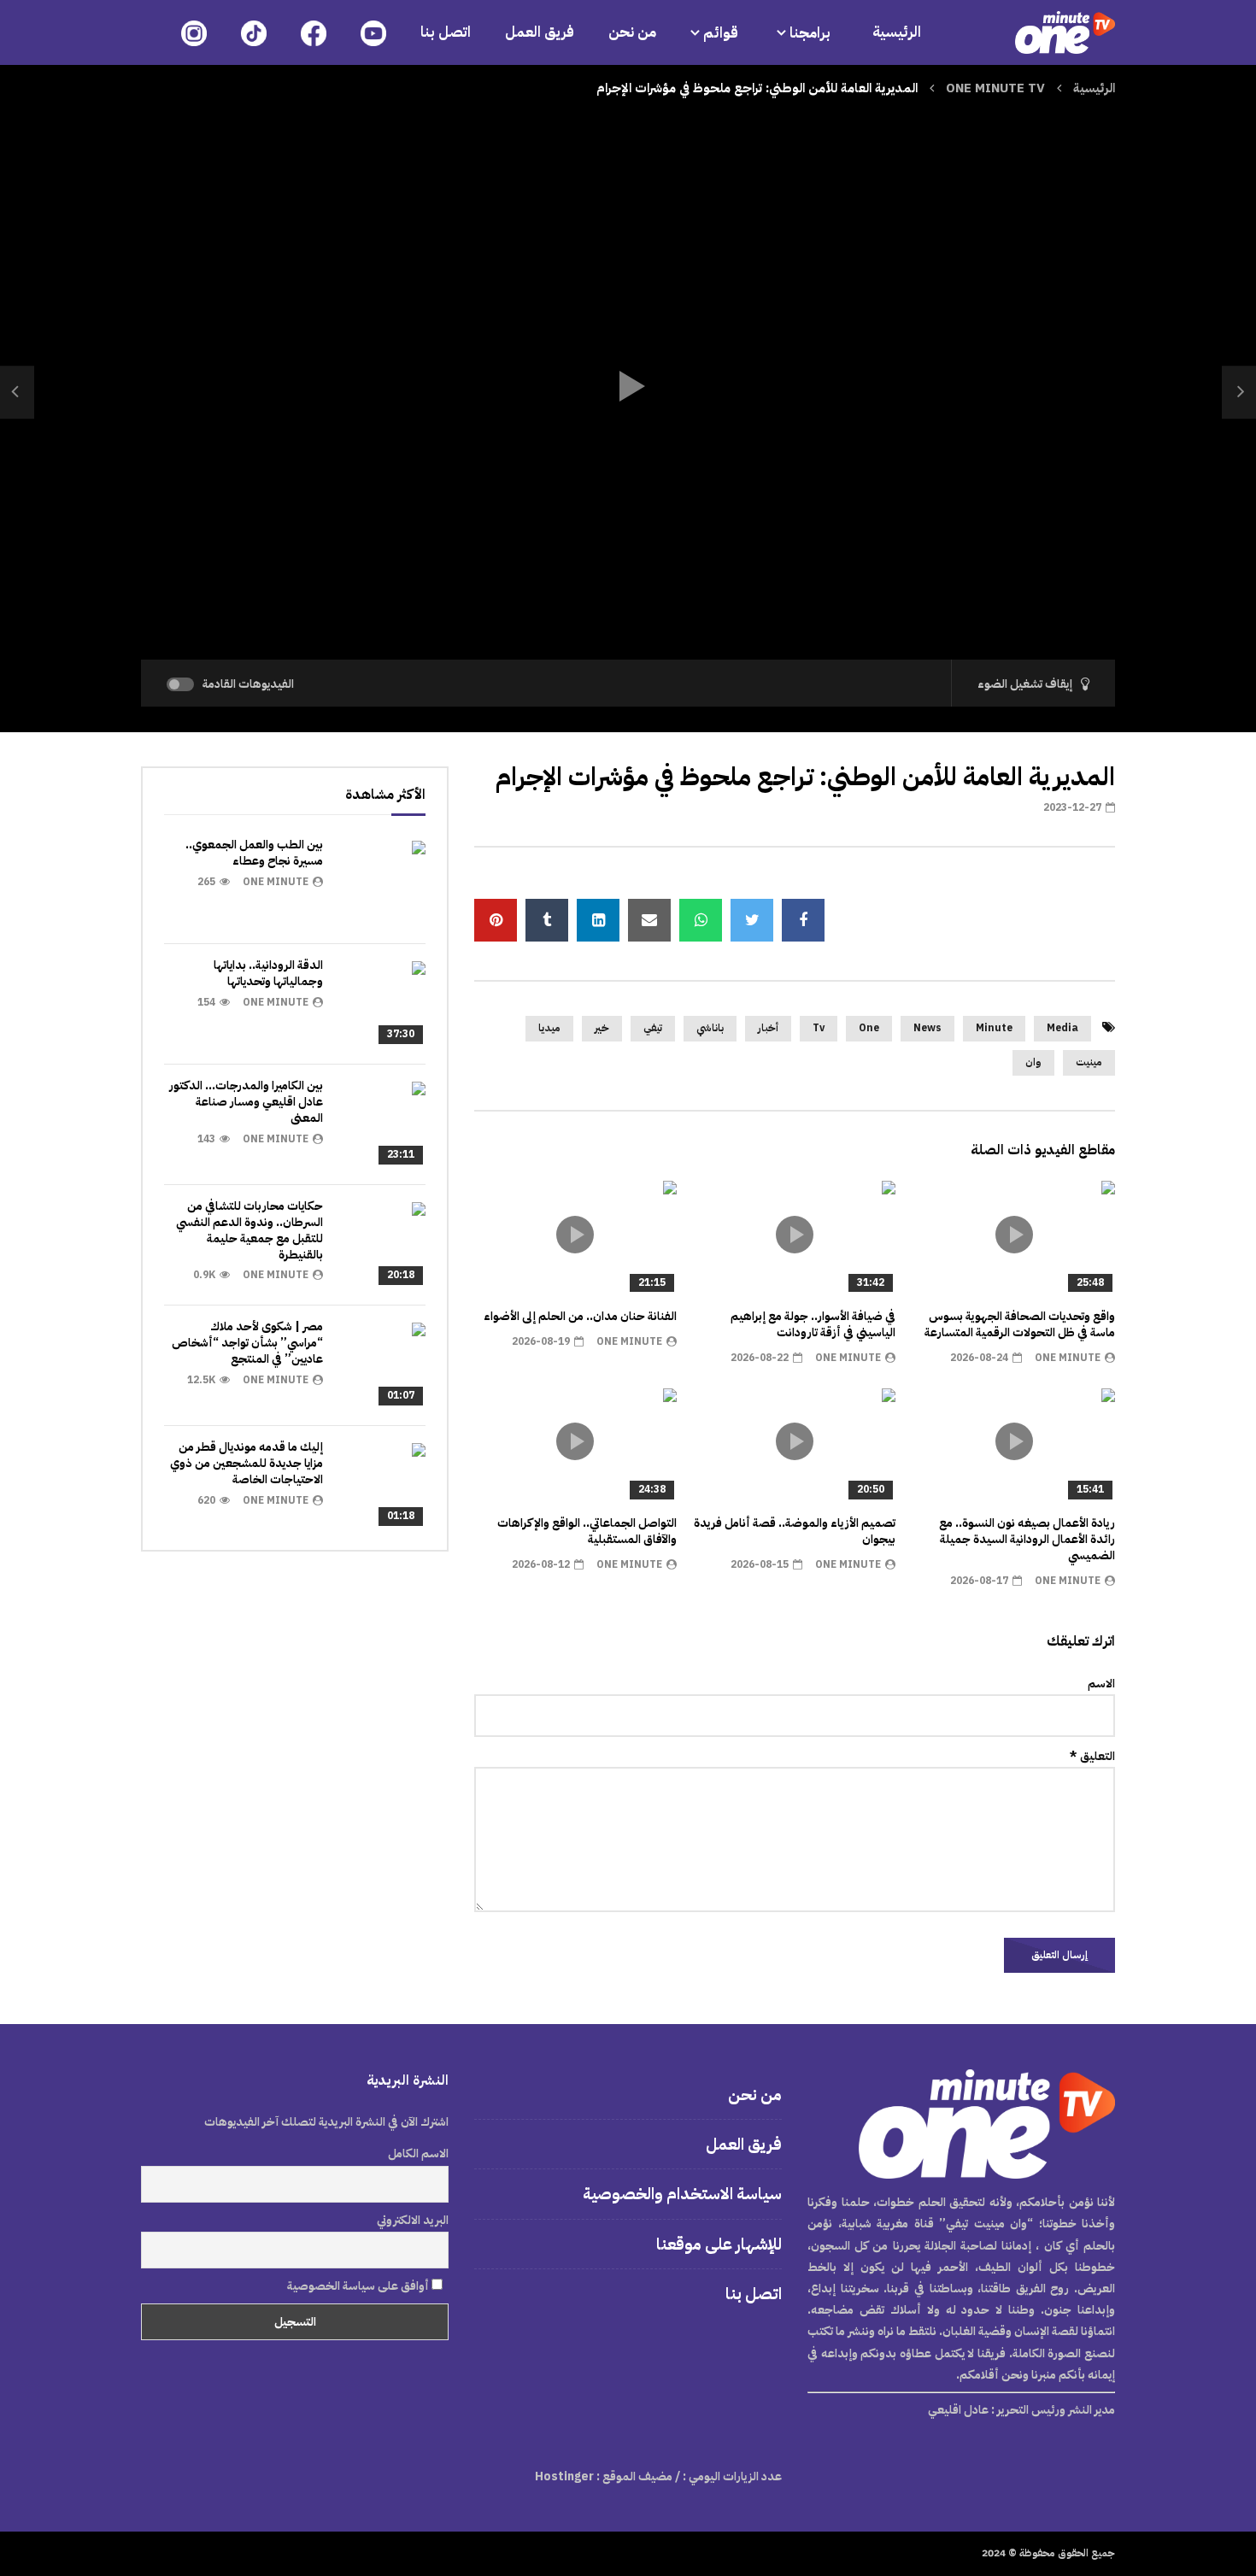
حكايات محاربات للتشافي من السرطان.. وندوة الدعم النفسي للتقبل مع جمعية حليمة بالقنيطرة (249, 1230)
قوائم (721, 33)
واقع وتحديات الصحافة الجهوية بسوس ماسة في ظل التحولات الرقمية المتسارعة (1020, 1324)
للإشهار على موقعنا (719, 2244)
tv (819, 1028)
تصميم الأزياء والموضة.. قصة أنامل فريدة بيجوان (795, 1531)
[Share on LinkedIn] (598, 920)
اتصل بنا (446, 32)
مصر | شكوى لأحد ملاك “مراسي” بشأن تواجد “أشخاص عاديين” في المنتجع (247, 1343)
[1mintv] (1065, 32)
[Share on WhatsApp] (701, 920)
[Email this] (649, 920)
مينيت (1089, 1062)
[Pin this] (496, 920)
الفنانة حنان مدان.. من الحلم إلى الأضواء (580, 1316)
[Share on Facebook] (803, 920)
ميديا (549, 1028)
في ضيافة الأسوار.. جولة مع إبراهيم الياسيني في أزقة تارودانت (813, 1324)
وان (1033, 1062)
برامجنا (812, 33)
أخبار (768, 1028)
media (1062, 1028)
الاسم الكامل (418, 2154)
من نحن (632, 32)
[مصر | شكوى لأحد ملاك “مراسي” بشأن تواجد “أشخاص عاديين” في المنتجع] (383, 1365)
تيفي (653, 1028)
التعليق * (1092, 1756)
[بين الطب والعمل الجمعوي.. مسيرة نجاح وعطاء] (383, 883)
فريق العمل (540, 32)
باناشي (710, 1028)
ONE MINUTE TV (995, 88)
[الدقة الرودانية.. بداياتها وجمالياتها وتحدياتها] (383, 1004)
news (927, 1028)
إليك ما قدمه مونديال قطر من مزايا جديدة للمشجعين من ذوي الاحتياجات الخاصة (247, 1463)
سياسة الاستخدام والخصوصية (682, 2194)
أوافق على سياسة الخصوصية (359, 2286)
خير (602, 1028)
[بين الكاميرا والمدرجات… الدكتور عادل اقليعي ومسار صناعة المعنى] (383, 1124)
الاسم (1101, 1684)
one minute (1068, 1358)
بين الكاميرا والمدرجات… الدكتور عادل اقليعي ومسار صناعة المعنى (246, 1102)
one (869, 1028)
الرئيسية (897, 32)
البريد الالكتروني (413, 2220)
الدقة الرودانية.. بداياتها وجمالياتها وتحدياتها (268, 973)
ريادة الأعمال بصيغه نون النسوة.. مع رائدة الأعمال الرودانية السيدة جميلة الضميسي (1027, 1539)
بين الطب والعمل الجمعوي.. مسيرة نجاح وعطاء (254, 853)
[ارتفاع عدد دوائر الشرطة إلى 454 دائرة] (17, 392)
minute (994, 1028)
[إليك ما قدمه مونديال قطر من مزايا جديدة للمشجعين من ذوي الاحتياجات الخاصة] (383, 1486)
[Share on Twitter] (752, 920)
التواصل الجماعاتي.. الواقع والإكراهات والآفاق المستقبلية (587, 1531)
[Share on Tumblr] (547, 920)
